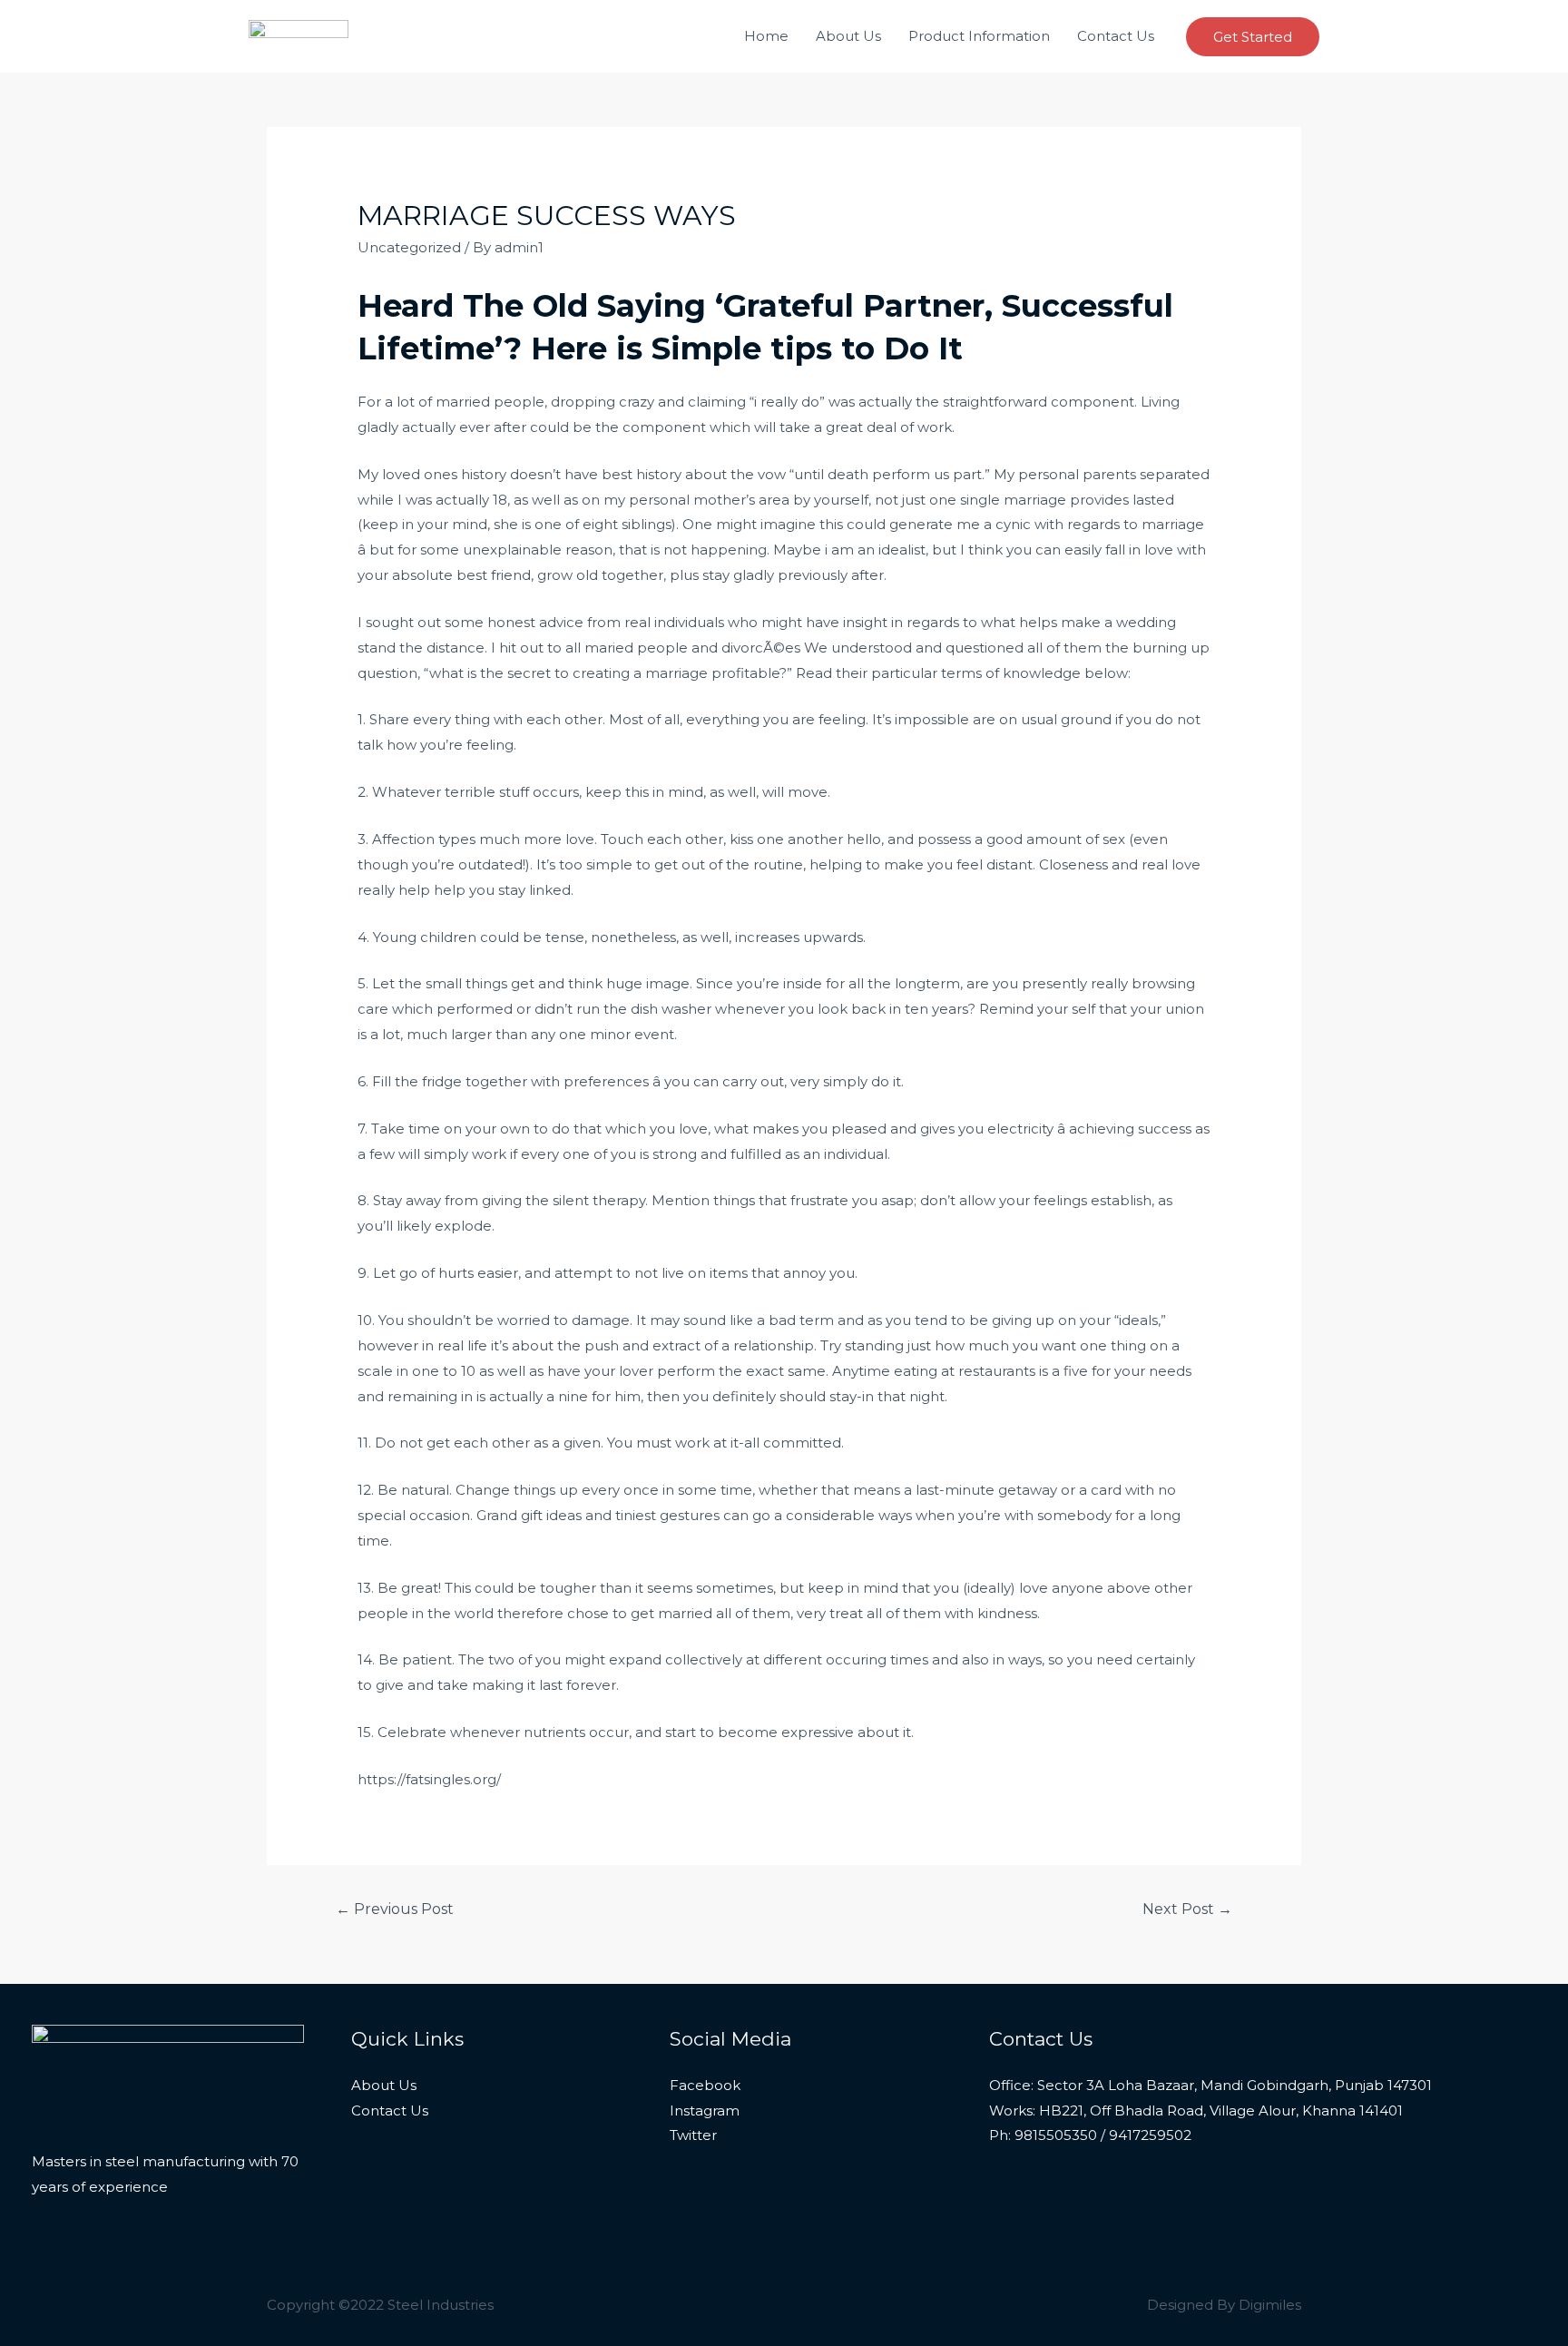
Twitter (693, 2135)
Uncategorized (409, 247)
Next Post (1187, 1909)
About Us (848, 36)
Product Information (979, 36)
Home (766, 36)
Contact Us (1116, 36)
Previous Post (395, 1909)
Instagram (705, 2110)
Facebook (705, 2085)
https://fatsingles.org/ (429, 1779)
